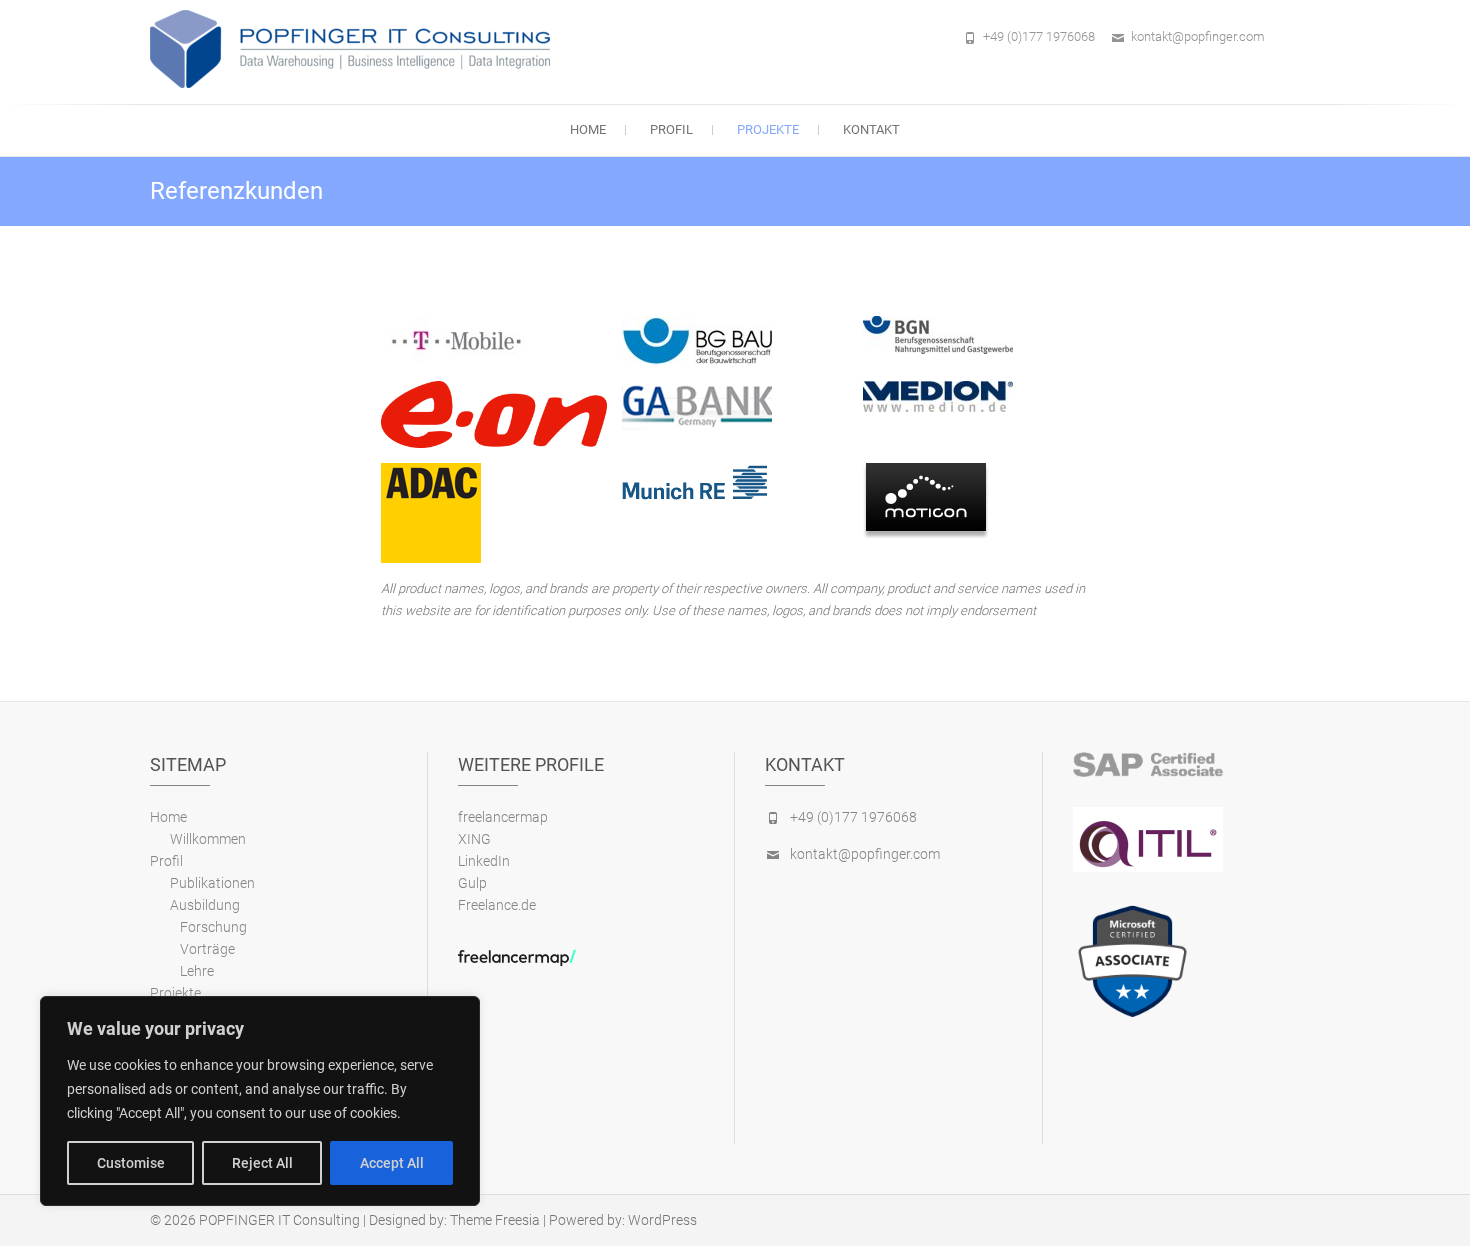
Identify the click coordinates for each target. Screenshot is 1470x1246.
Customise (131, 1163)
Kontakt (871, 129)
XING (474, 839)
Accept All (392, 1163)
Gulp (472, 883)
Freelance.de (497, 905)
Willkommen (208, 839)
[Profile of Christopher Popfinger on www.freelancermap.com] (517, 957)
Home (588, 129)
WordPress (662, 1220)
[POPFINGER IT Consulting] (355, 49)
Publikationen (212, 883)
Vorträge (207, 949)
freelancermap (503, 817)
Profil (671, 129)
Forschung (213, 927)
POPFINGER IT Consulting (279, 1220)
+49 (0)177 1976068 (1039, 36)
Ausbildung (205, 905)
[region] (260, 1101)
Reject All (262, 1163)
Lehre (197, 971)
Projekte (768, 129)
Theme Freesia (495, 1220)
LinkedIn (484, 861)
